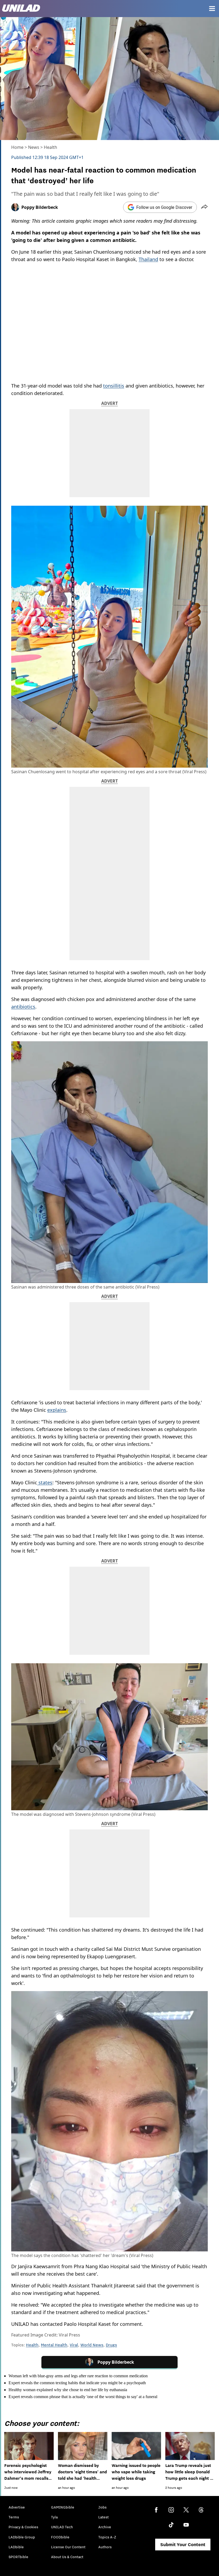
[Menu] (212, 9)
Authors (105, 2547)
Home (17, 147)
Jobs (102, 2507)
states (45, 1482)
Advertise (17, 2507)
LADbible (16, 2547)
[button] (204, 207)
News (34, 147)
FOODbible (60, 2537)
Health (50, 147)
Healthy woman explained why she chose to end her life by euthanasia (68, 2390)
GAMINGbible (63, 2507)
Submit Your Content (183, 2545)
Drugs (111, 2345)
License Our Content (68, 2547)
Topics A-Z (107, 2537)
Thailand (148, 259)
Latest (103, 2517)
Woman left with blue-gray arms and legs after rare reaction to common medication (78, 2376)
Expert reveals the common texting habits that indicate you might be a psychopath (77, 2383)
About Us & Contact (67, 2557)
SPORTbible (18, 2557)
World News (92, 2345)
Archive (105, 2527)
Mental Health (54, 2345)
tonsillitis (114, 386)
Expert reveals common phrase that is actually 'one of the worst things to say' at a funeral (83, 2397)
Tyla (54, 2517)
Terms (14, 2517)
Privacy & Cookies (23, 2527)
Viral (74, 2345)
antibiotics (23, 1007)
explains (57, 1410)
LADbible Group (22, 2537)
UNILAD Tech (62, 2527)
